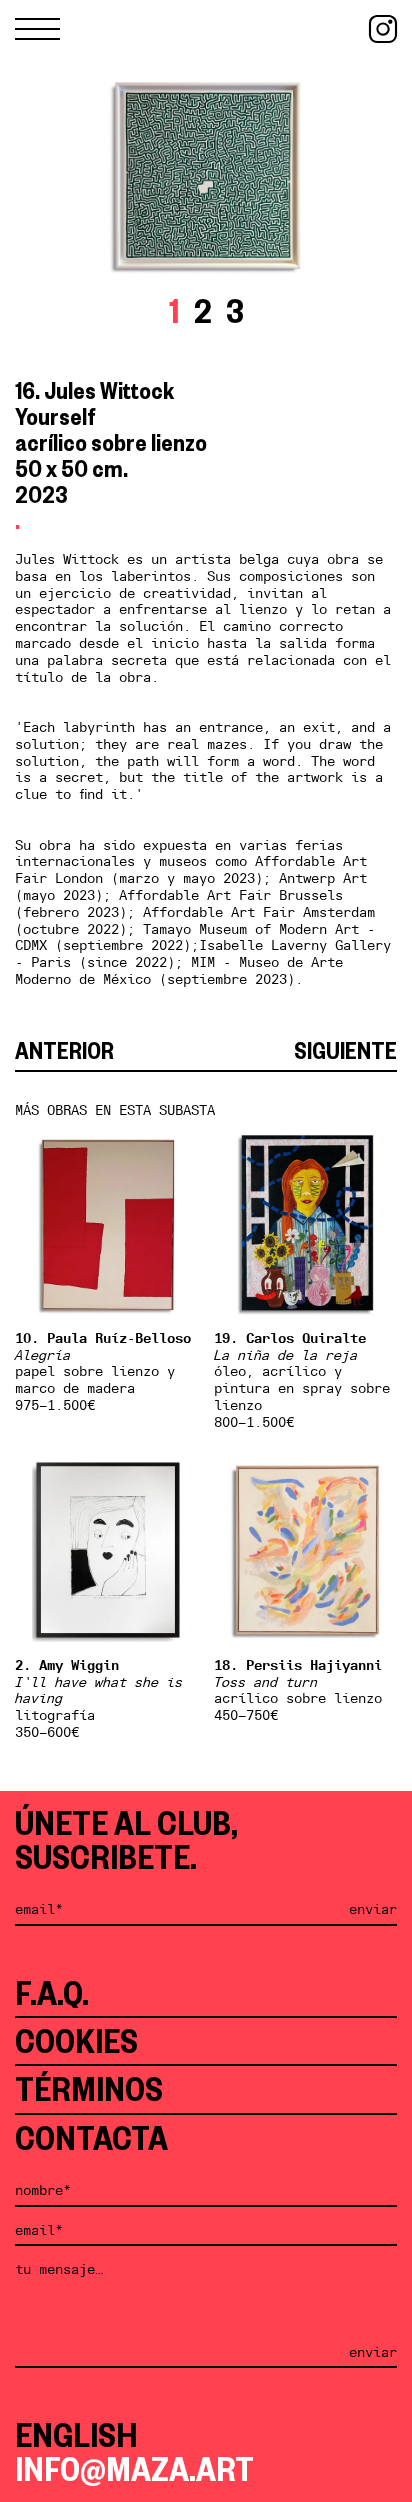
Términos (89, 2089)
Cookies (76, 2041)
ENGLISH (76, 2435)
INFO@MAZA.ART (134, 2469)
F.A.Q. (52, 1993)
